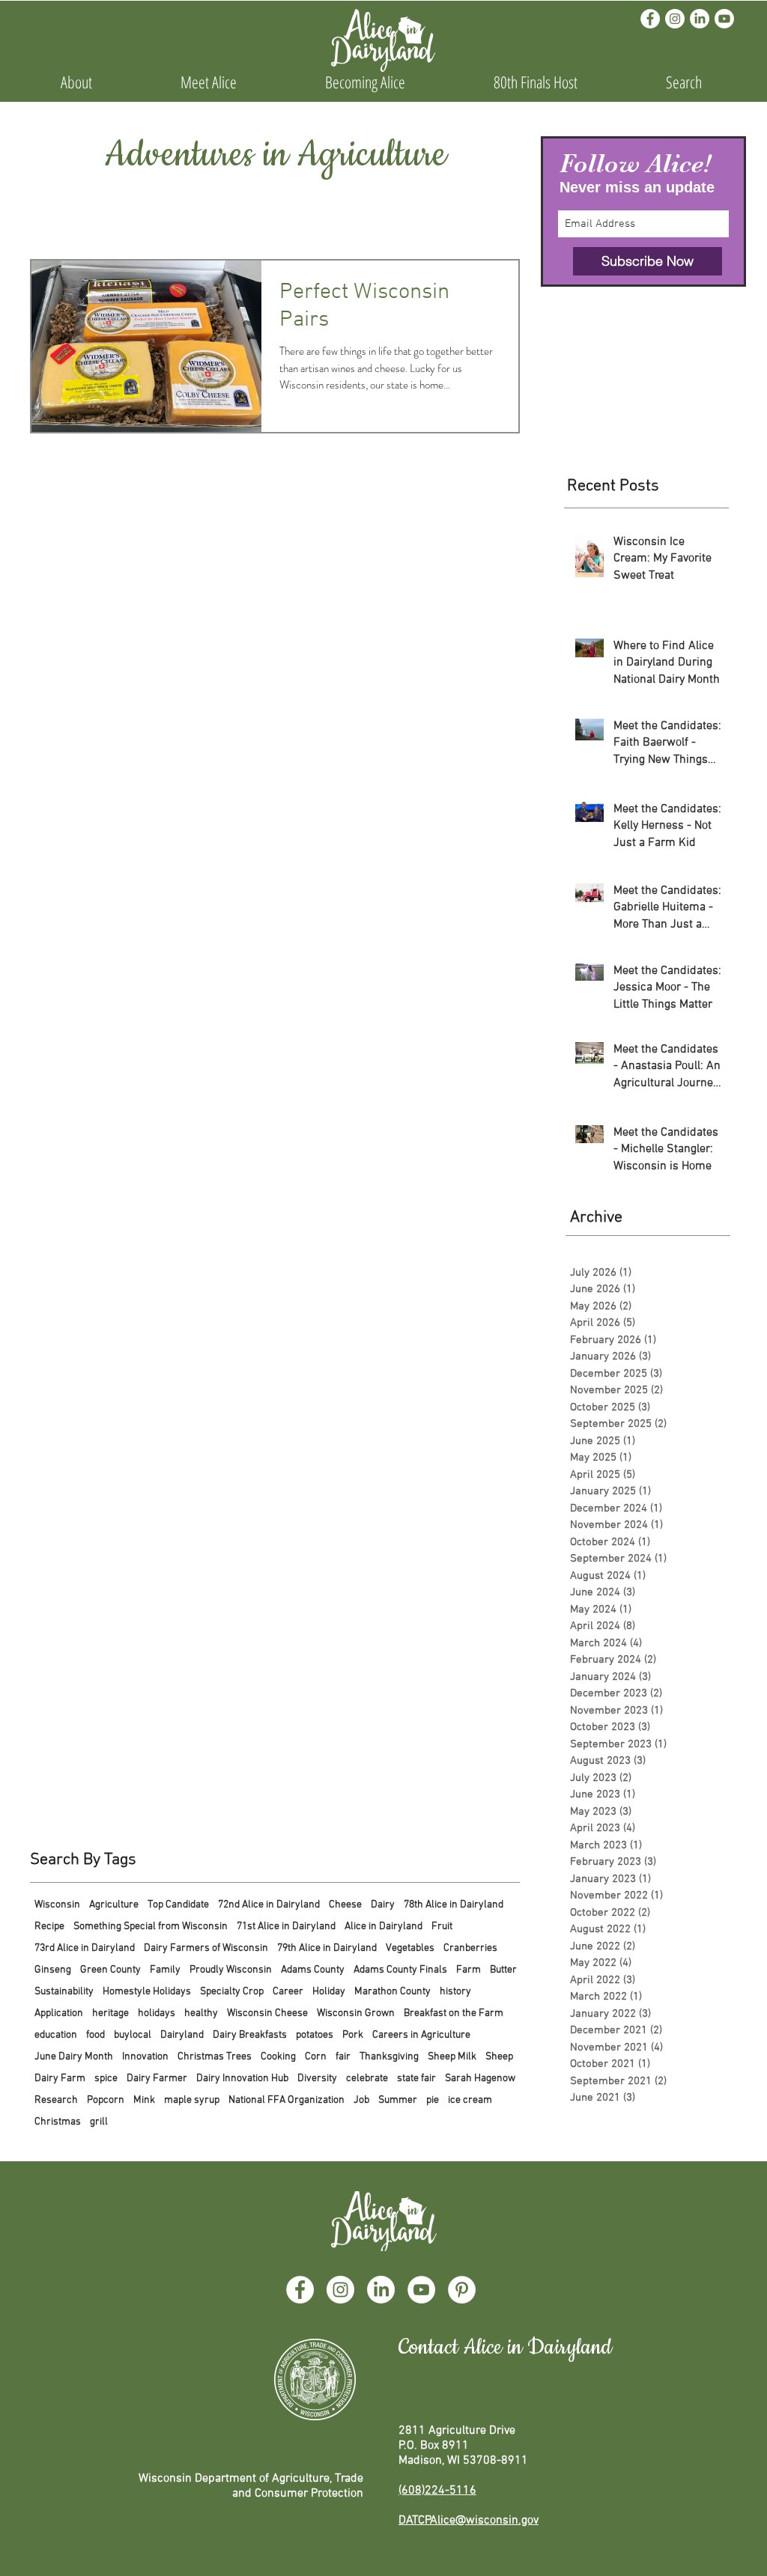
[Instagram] (675, 19)
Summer (398, 2100)
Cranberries (470, 1948)
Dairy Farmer (157, 2079)
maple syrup (192, 2100)
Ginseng (53, 1970)
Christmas (58, 2122)
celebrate (367, 2079)
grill (99, 2122)
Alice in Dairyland (383, 1927)
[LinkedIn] (700, 19)
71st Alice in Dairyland (286, 1927)
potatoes (315, 2035)
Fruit (442, 1927)
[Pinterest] (462, 2290)
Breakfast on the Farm (454, 2013)
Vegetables (410, 1948)
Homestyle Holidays (147, 1992)
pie (433, 2100)
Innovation (145, 2057)
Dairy (383, 1905)
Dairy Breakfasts (250, 2035)
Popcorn (106, 2100)
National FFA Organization (287, 2100)
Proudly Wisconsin (231, 1970)
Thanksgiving (389, 2057)
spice (106, 2079)
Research (56, 2100)
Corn (316, 2057)
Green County (110, 1970)
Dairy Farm (60, 2079)
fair (343, 2057)
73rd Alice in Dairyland (85, 1948)
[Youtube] (724, 19)
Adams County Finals (400, 1970)
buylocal (133, 2035)
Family (165, 1970)
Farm (469, 1970)
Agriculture (114, 1905)
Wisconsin (57, 1905)
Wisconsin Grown (356, 2013)
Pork (353, 2035)
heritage (110, 2013)
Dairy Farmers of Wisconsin (206, 1948)
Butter (503, 1970)
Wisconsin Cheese (267, 2013)
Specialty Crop (232, 1992)
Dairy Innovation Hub (242, 2079)
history (455, 1992)
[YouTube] (421, 2290)
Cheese (345, 1905)
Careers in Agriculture (421, 2035)
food (96, 2035)
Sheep (499, 2057)
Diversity (317, 2079)
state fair (416, 2079)
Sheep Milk (452, 2057)
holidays (157, 2013)
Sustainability (64, 1992)
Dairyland (182, 2035)
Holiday (329, 1992)
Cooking (278, 2057)
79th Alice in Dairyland (327, 1948)
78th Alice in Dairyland (454, 1905)
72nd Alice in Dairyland (269, 1905)
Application (59, 2013)
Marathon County (392, 1992)
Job (361, 2100)
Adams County (313, 1970)
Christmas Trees (215, 2057)
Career (288, 1992)
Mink (144, 2100)
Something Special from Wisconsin (151, 1927)
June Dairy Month (74, 2057)
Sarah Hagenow (480, 2079)
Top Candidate (178, 1905)
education (56, 2035)
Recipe (49, 1927)
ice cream (470, 2100)
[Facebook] (650, 19)
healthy (201, 2013)
